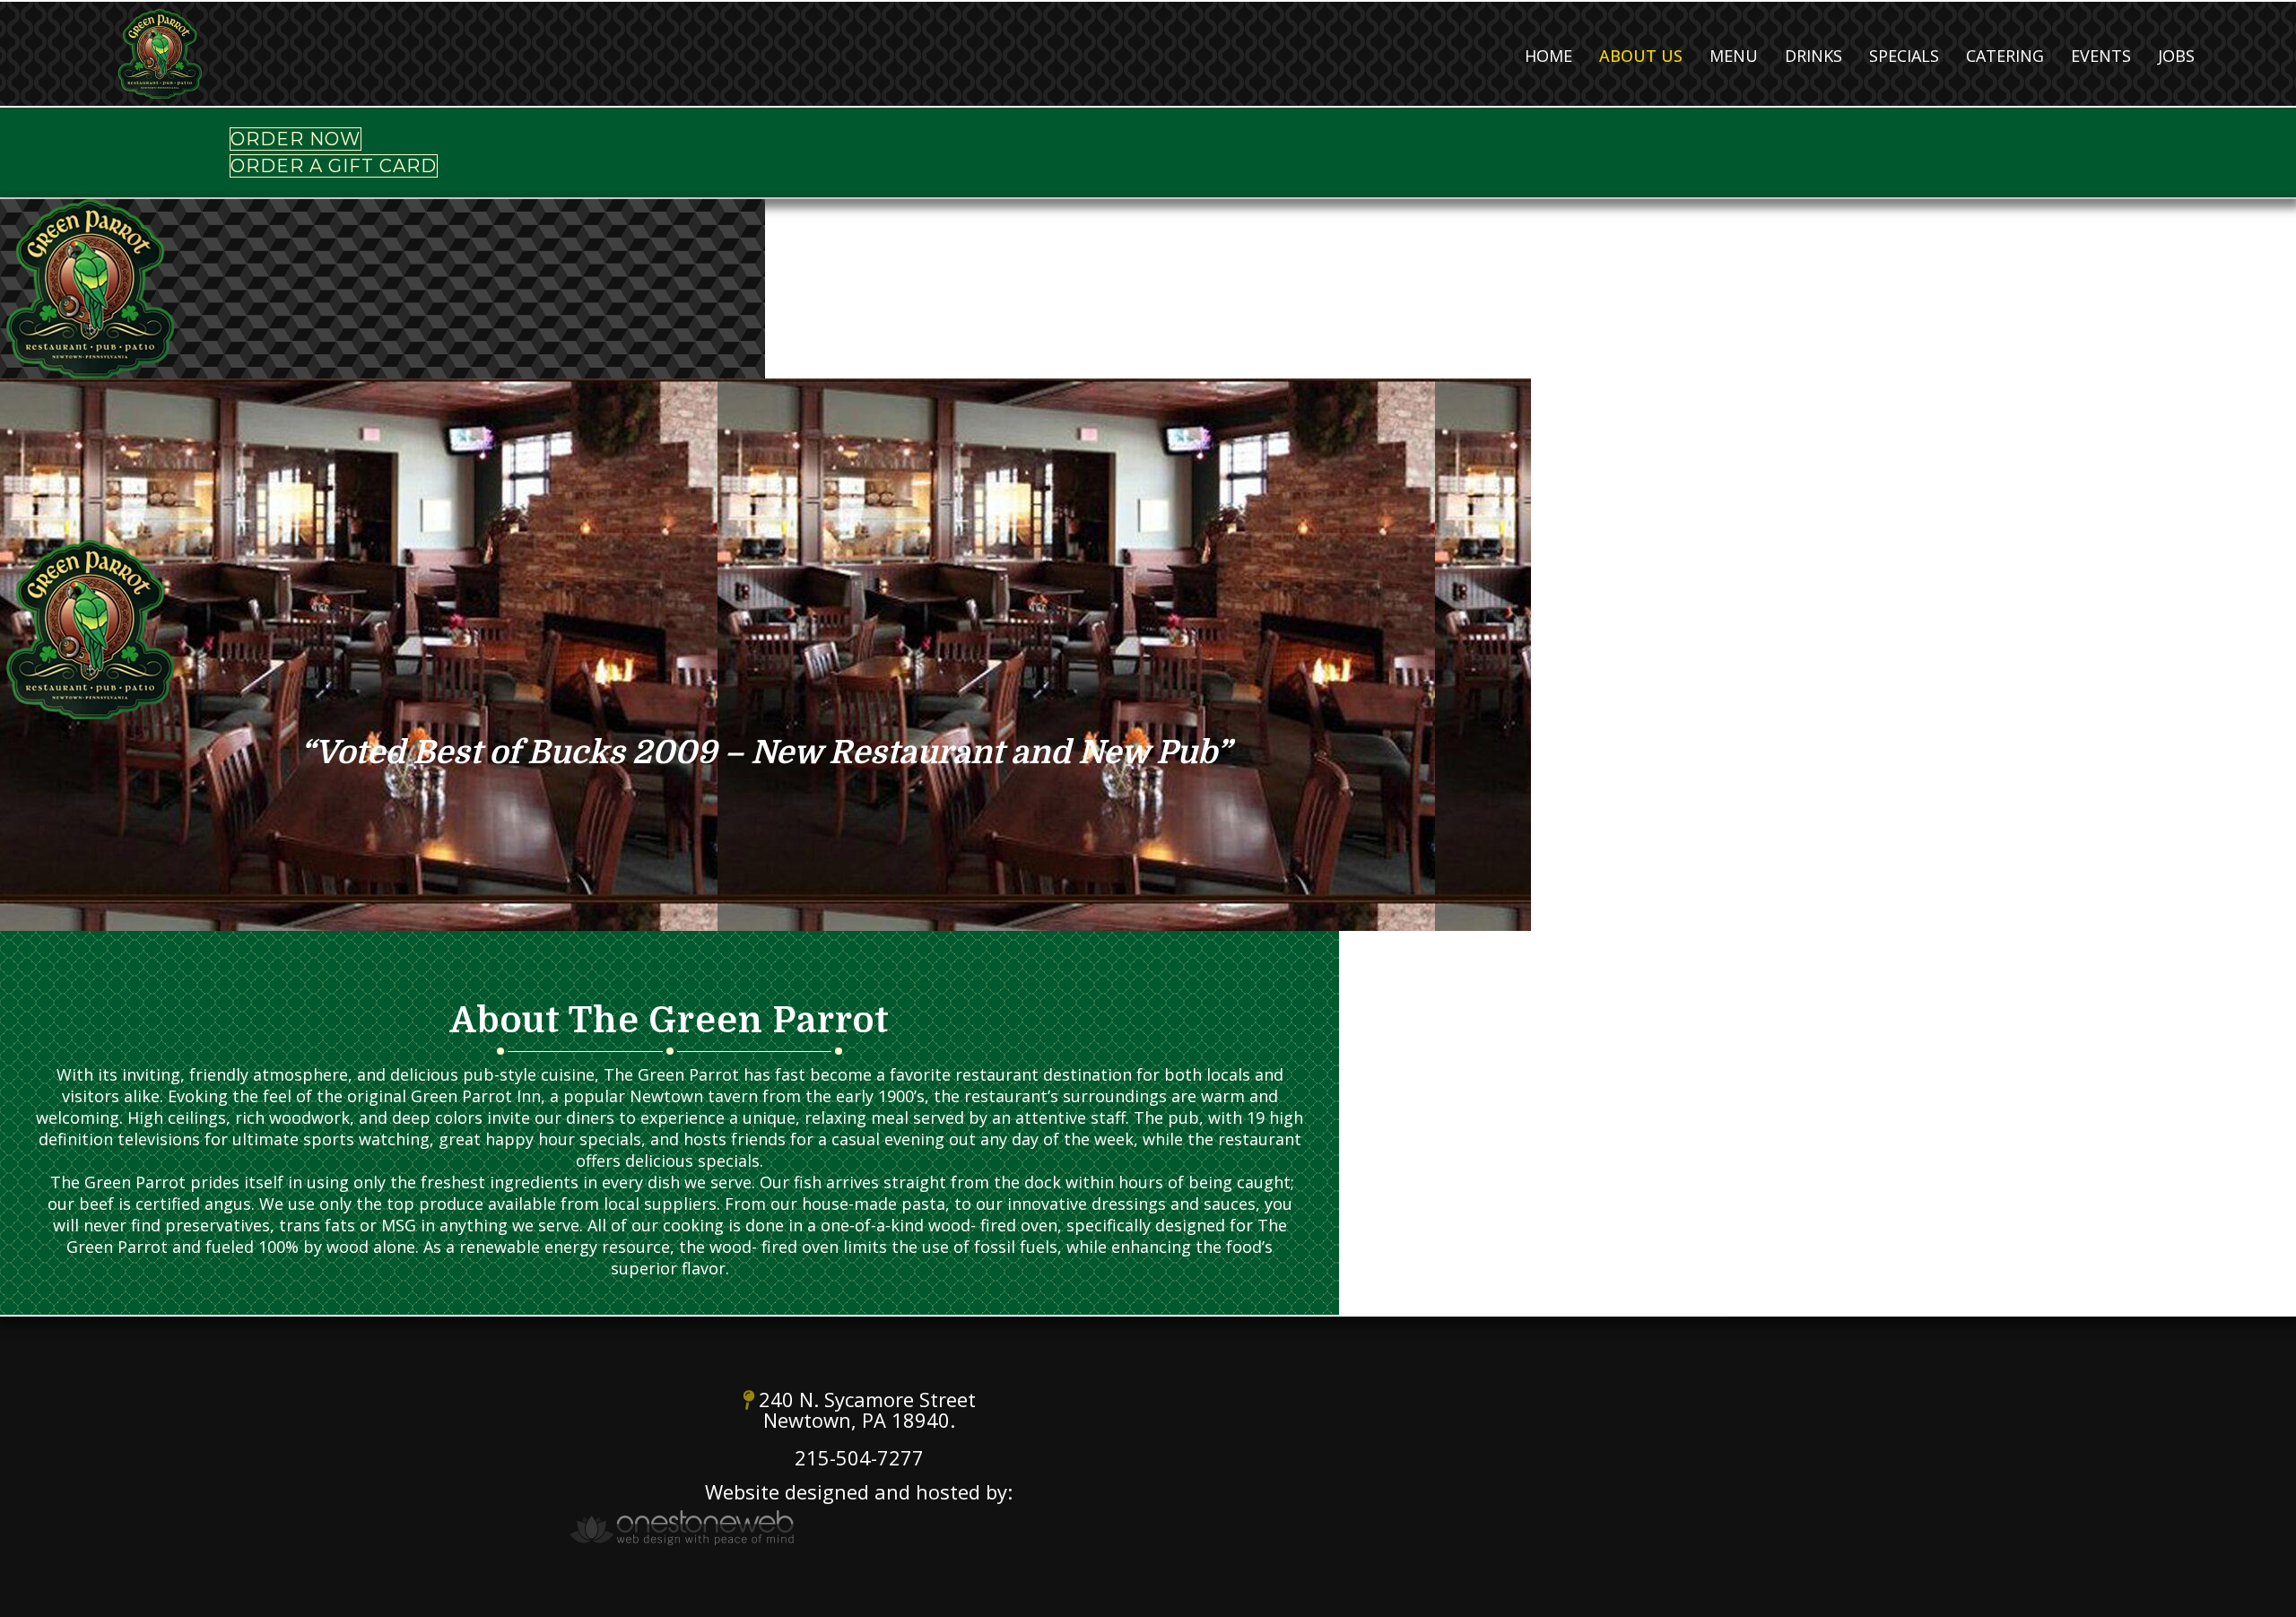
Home (1548, 56)
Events (2101, 56)
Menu (1734, 56)
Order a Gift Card (334, 166)
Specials (1904, 56)
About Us (1641, 56)
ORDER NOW (296, 139)
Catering (2005, 56)
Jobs (2176, 56)
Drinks (1813, 56)
